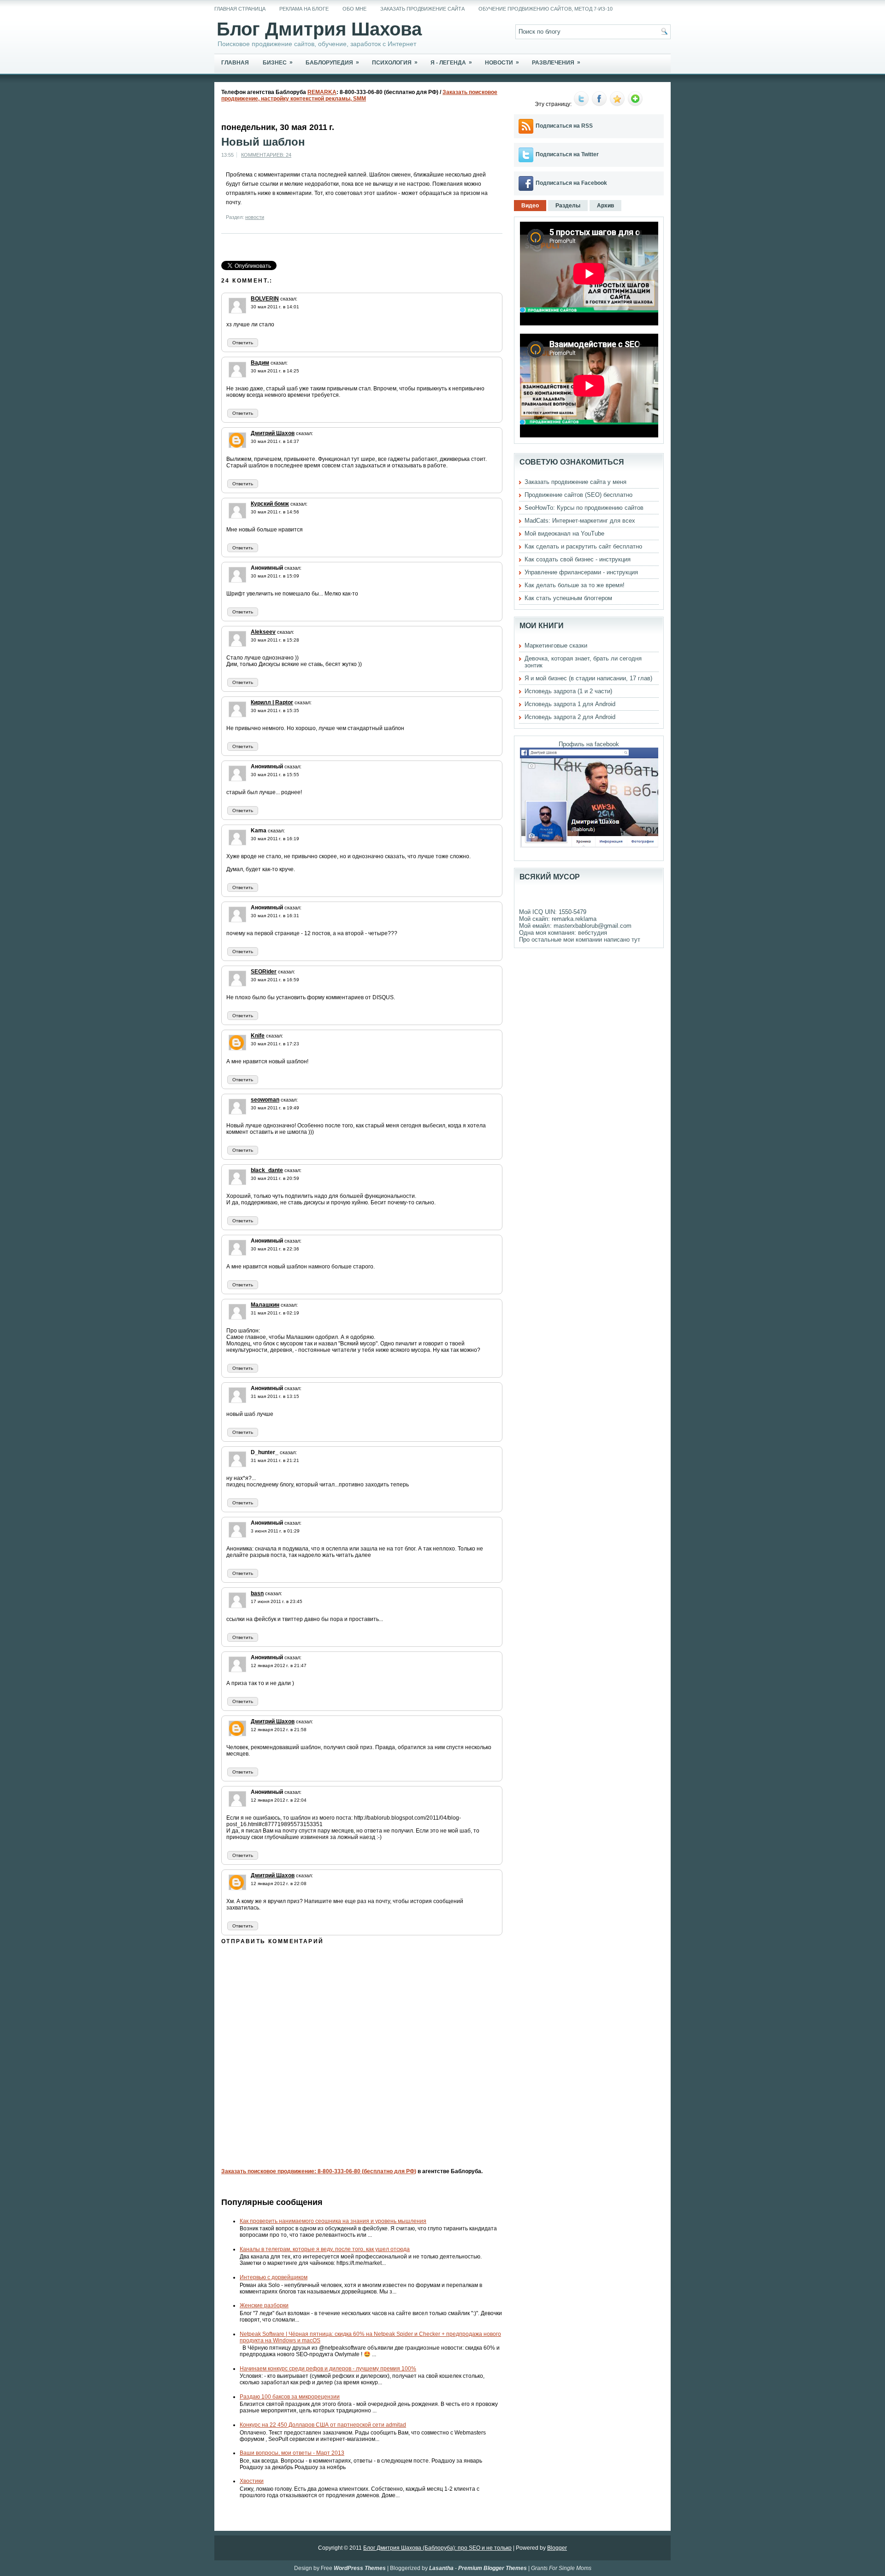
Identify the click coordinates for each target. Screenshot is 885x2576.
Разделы (568, 206)
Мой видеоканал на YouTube (564, 533)
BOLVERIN (265, 299)
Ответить (243, 343)
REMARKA (322, 92)
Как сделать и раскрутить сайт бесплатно (583, 546)
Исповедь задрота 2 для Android (570, 717)
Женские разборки (264, 2305)
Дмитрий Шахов (273, 433)
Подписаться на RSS (564, 126)
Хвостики (252, 2481)
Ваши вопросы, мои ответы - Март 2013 (292, 2453)
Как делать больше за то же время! (575, 585)
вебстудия (593, 933)
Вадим (260, 363)
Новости (502, 62)
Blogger (557, 2548)
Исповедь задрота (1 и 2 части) (568, 691)
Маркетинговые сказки (556, 645)
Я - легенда (451, 62)
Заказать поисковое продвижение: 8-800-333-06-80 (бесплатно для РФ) (319, 2171)
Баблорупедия (332, 62)
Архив (605, 206)
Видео (530, 206)
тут (636, 940)
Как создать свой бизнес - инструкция (578, 559)
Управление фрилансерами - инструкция (581, 572)
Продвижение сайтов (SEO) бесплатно (578, 495)
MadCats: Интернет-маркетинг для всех (580, 521)
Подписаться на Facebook (571, 183)
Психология (395, 62)
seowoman (265, 1100)
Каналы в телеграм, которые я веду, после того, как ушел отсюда (325, 2249)
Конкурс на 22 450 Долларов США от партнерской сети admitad (323, 2425)
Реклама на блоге (304, 9)
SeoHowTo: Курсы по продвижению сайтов (584, 508)
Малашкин (265, 1305)
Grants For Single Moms (561, 2568)
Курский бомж (270, 504)
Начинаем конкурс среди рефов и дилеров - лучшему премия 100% (328, 2369)
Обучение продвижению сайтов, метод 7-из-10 (546, 9)
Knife (258, 1036)
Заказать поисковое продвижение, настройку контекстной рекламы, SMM (359, 95)
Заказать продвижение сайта (422, 9)
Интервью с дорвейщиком (274, 2277)
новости (255, 217)
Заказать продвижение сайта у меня (575, 482)
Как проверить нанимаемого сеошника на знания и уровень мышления (333, 2221)
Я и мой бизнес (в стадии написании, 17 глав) (588, 678)
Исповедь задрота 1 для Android (570, 704)
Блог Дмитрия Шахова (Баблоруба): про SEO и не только (437, 2548)
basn (257, 1593)
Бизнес (278, 62)
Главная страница (240, 9)
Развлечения (556, 62)
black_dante (267, 1170)
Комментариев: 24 (266, 155)
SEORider (264, 972)
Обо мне (354, 9)
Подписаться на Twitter (567, 154)
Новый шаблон (263, 142)
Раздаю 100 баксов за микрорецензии (290, 2397)
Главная (235, 63)
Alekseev (263, 632)
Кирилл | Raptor (272, 702)
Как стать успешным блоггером (568, 598)
